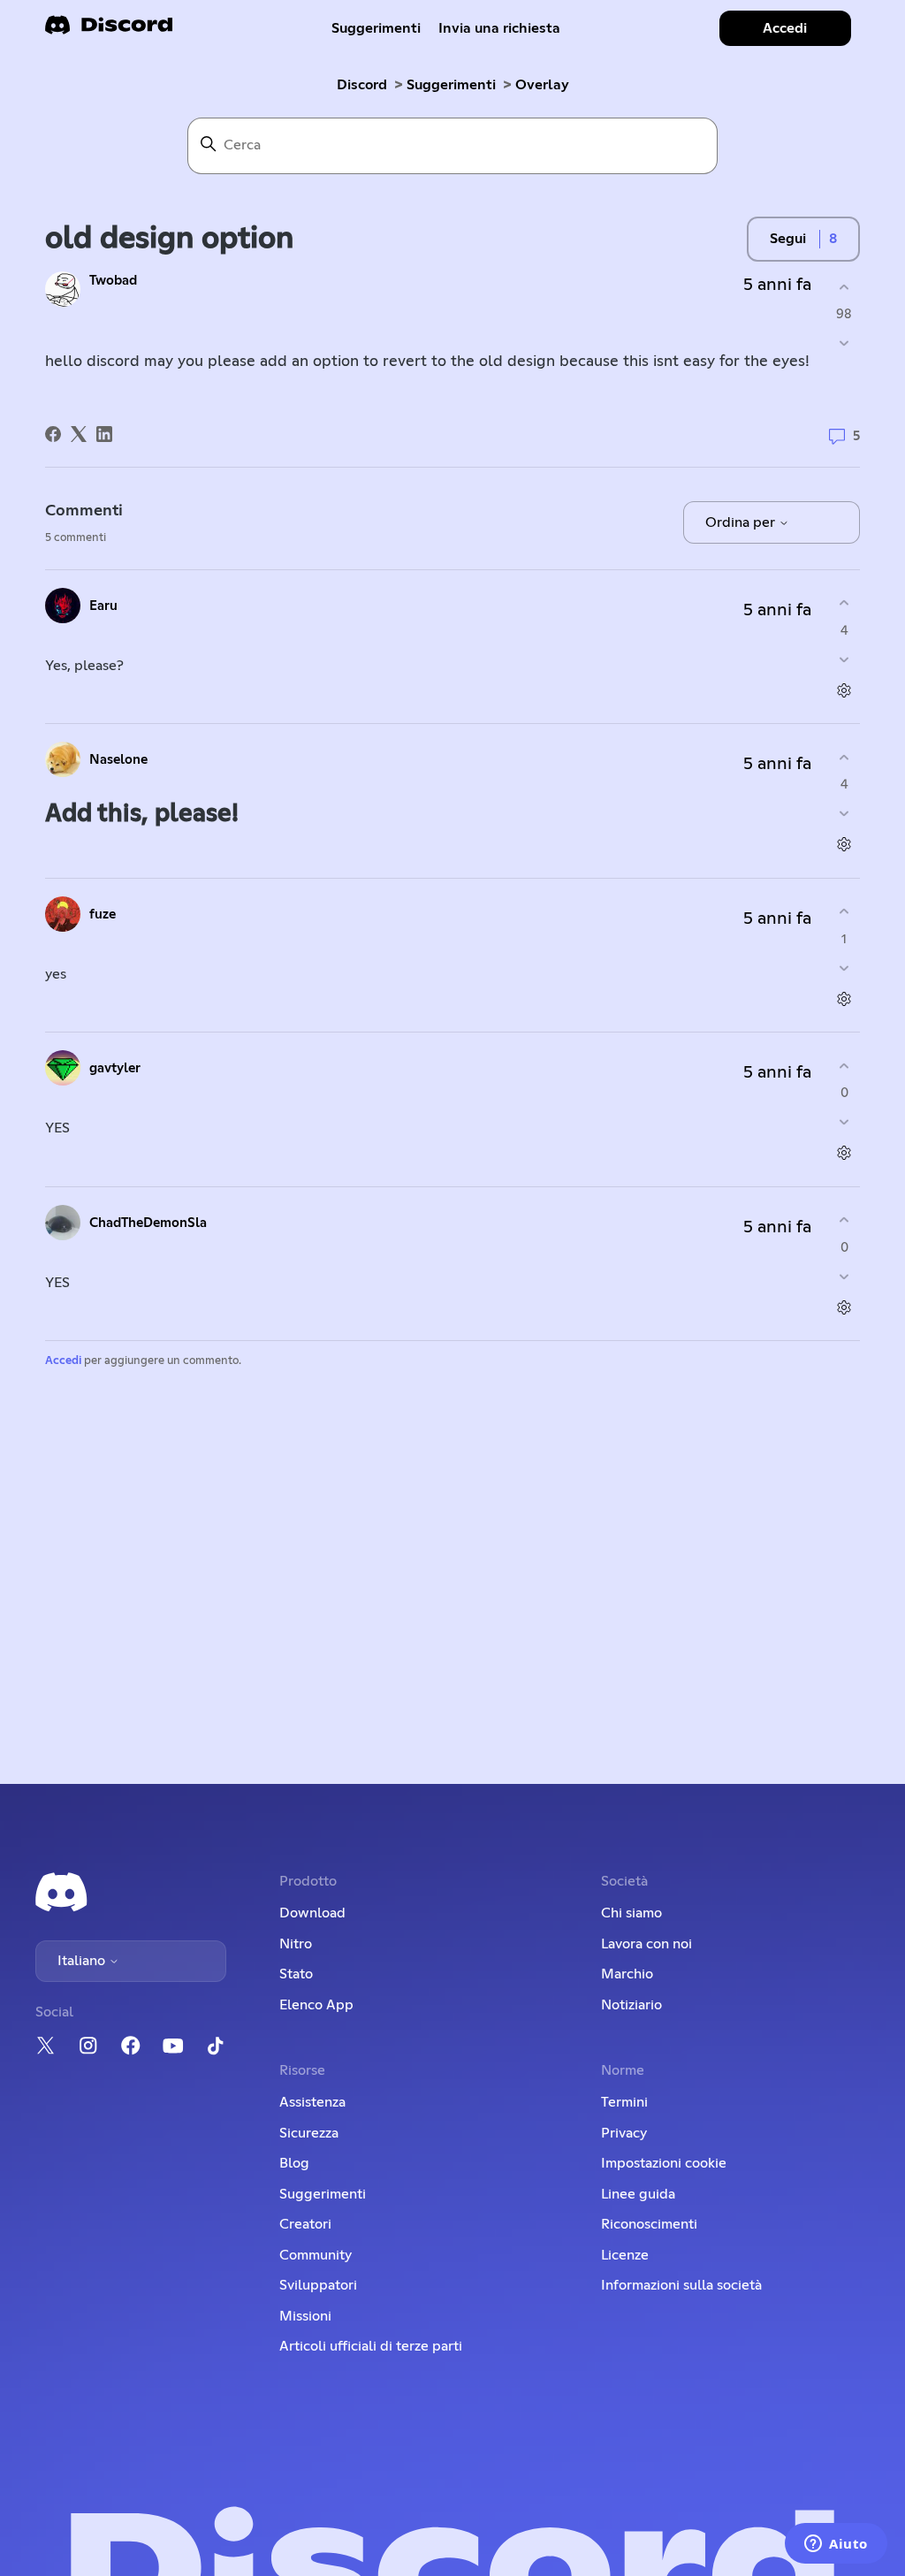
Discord (362, 85)
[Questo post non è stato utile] (844, 343)
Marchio (627, 1974)
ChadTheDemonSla (148, 1223)
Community (316, 2255)
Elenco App (316, 2005)
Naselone (118, 760)
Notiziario (631, 2005)
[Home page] (109, 30)
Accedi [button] (785, 28)
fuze (103, 915)
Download (312, 1913)
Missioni (305, 2316)
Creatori (305, 2224)
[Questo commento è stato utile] (844, 603)
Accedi (63, 1361)
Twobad (113, 281)
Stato (296, 1974)
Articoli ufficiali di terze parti (371, 2346)
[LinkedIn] (104, 434)
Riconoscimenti (649, 2224)
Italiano (83, 1961)
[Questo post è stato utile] (844, 287)
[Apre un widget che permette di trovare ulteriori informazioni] (836, 2545)
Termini (624, 2102)
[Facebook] (53, 434)
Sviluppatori (318, 2285)
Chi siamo (631, 1913)
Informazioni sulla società (681, 2285)
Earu (103, 606)
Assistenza (312, 2102)
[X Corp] (79, 434)
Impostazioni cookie (664, 2163)
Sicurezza (309, 2133)
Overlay (542, 85)
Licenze (625, 2255)
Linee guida (638, 2194)
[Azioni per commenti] (844, 690)
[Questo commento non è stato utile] (844, 659)
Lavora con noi (646, 1944)
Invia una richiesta (499, 28)
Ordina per (742, 522)
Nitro (296, 1944)
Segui (788, 239)
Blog (294, 2163)
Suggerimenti (376, 28)
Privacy (624, 2133)
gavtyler (115, 1068)
